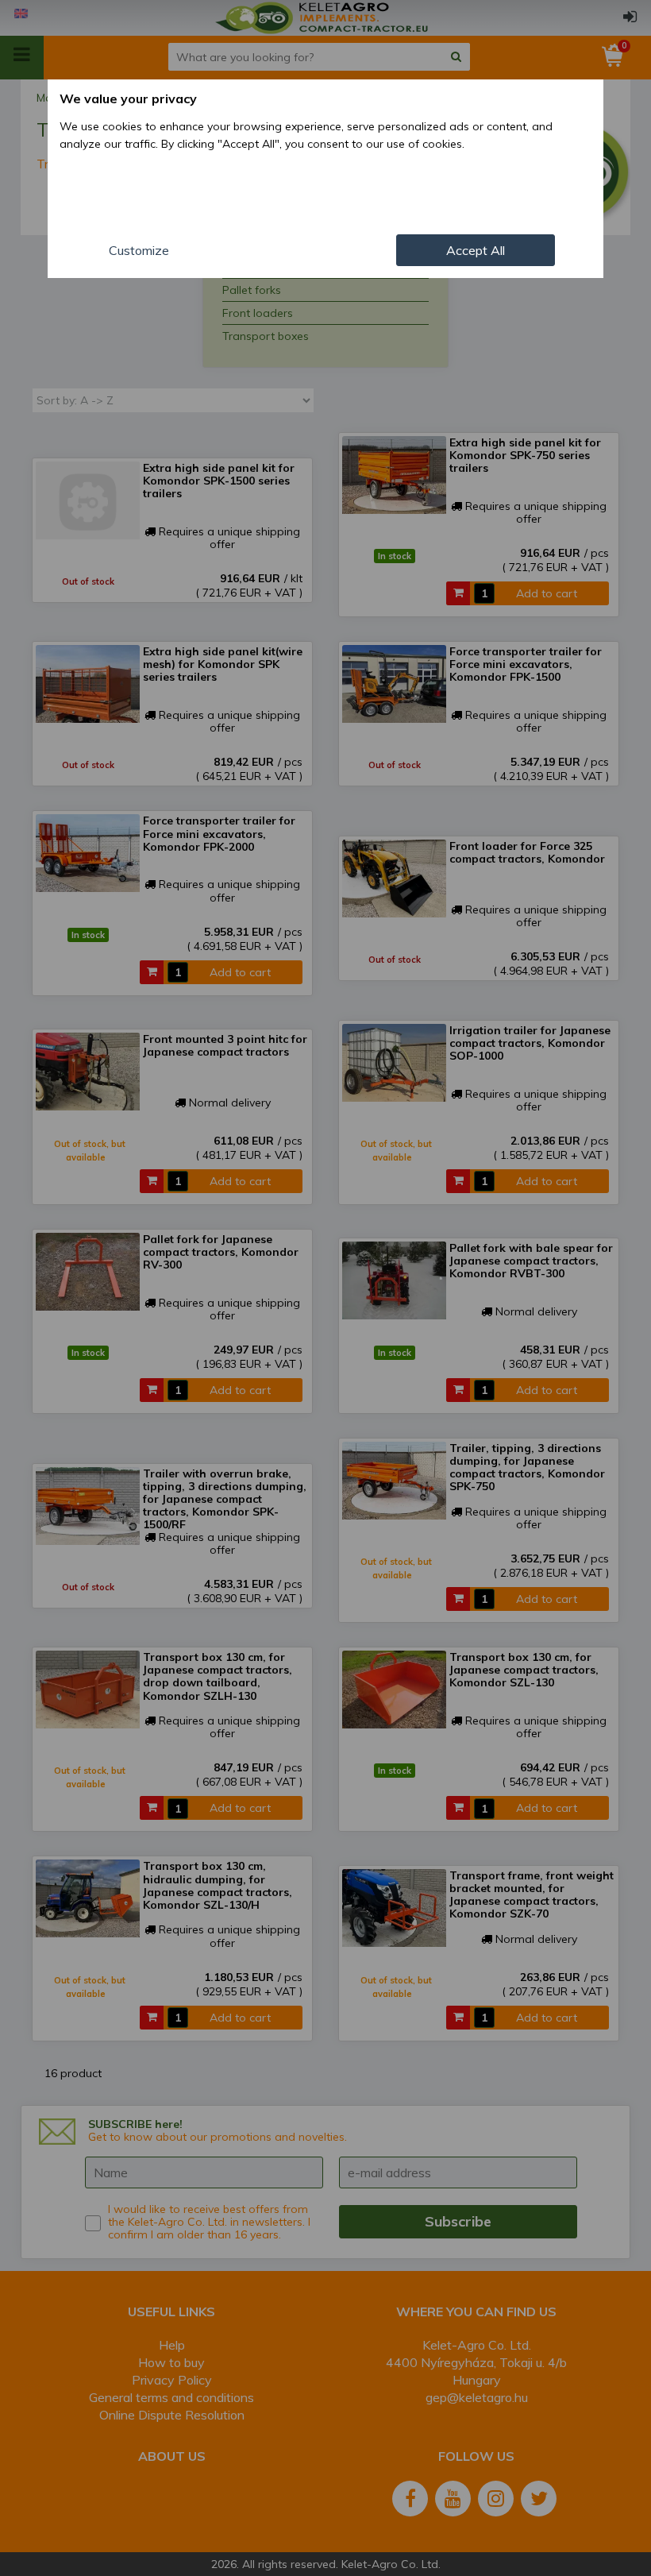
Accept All (476, 250)
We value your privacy (128, 98)
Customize (139, 250)
